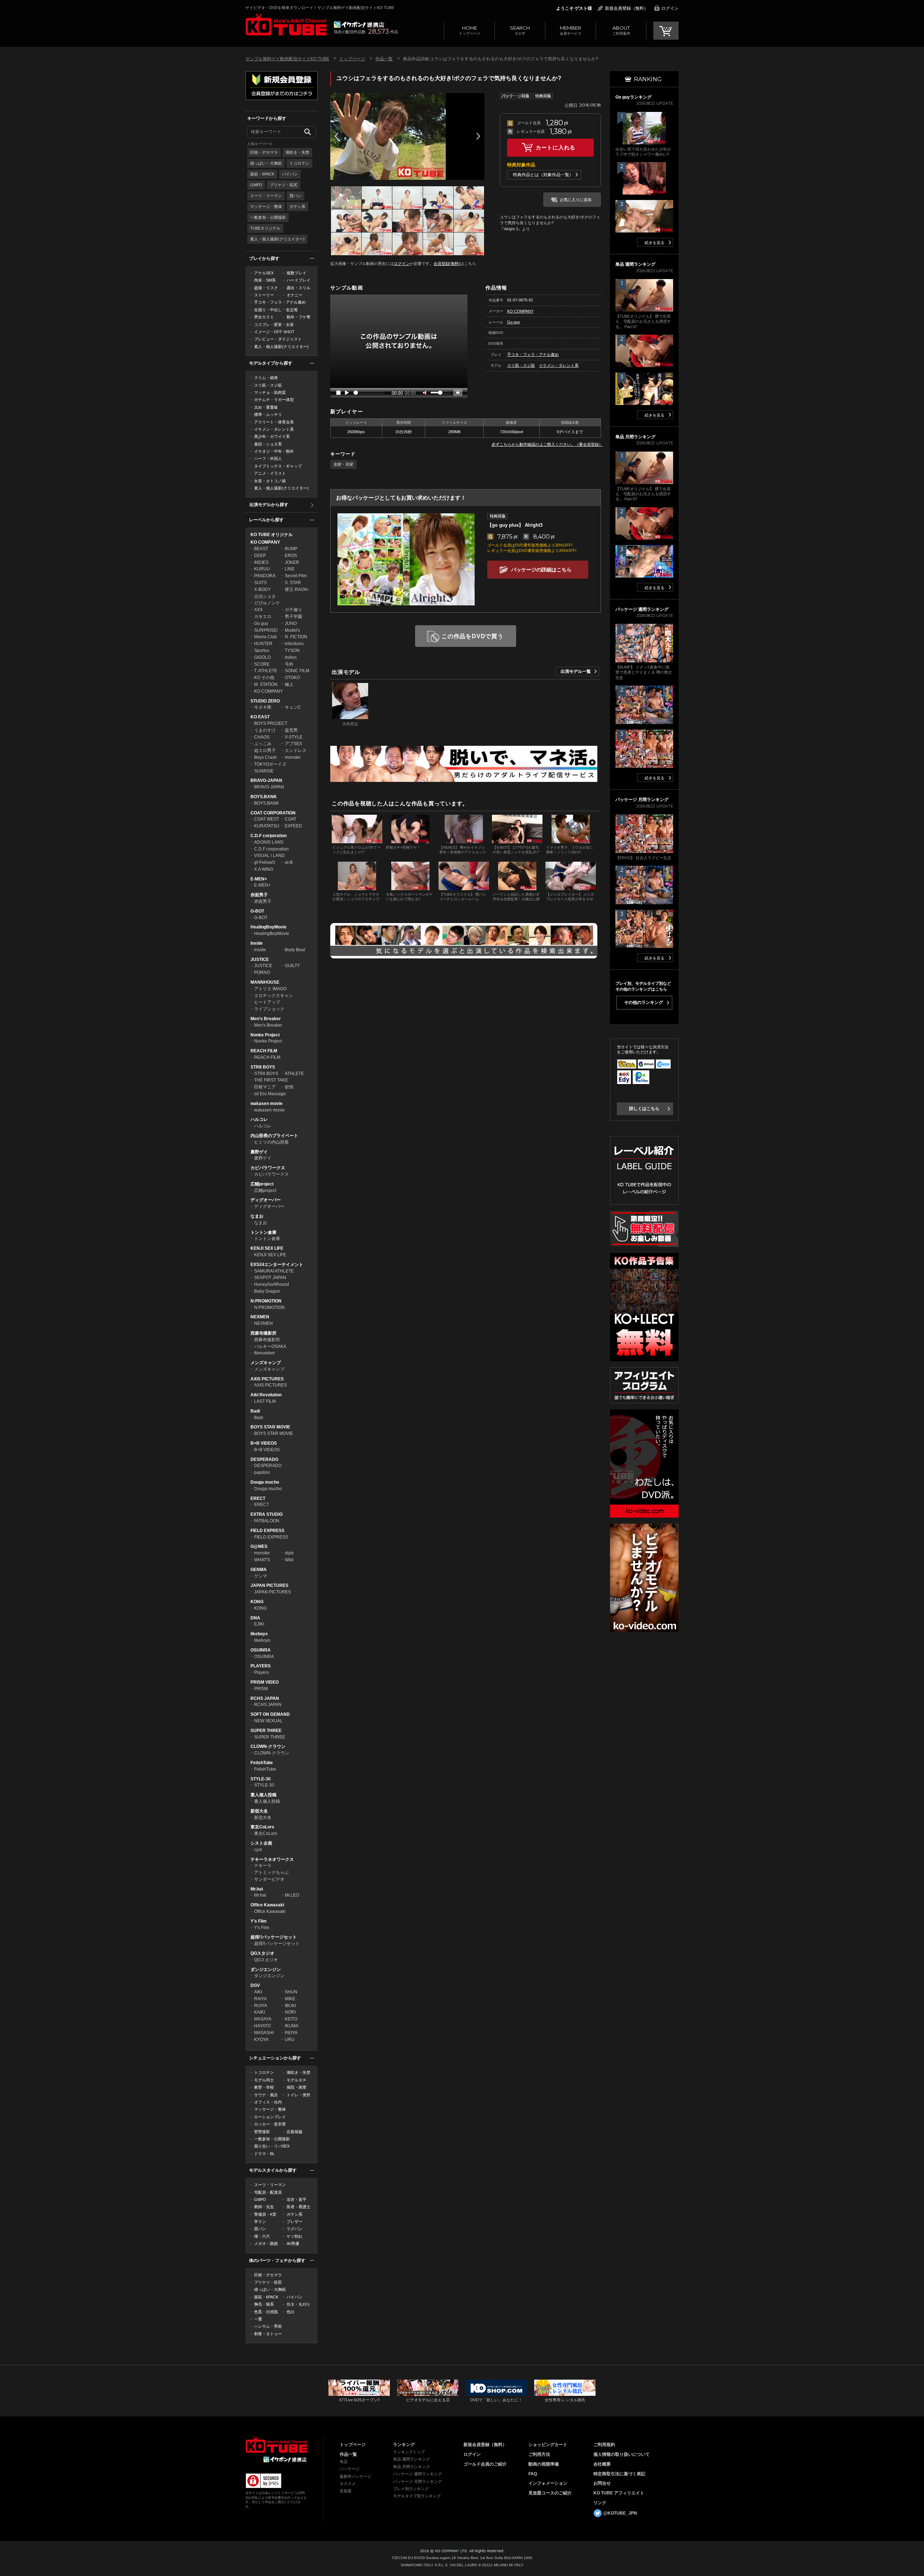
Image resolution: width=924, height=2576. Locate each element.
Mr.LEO (292, 1895)
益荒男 (291, 730)
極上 (289, 684)
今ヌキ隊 (263, 707)
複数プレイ (297, 273)
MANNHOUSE (265, 982)
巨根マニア (265, 1087)
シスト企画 (261, 1843)
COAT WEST (267, 819)
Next (478, 136)
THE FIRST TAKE (271, 1080)
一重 (258, 2319)
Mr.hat (257, 1889)
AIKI (258, 1992)
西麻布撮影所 (263, 1333)
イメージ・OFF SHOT (274, 332)
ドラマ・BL (264, 2154)
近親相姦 (295, 2132)
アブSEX (293, 744)
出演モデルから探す (269, 505)
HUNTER (263, 644)
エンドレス (296, 750)
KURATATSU (267, 826)
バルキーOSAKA (270, 1346)
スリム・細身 (266, 378)
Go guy (261, 623)
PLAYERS (261, 1666)
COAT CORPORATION (273, 813)
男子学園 (293, 617)
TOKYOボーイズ (270, 764)
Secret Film (296, 576)
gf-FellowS (265, 862)
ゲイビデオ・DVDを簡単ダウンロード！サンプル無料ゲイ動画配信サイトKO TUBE (320, 8)
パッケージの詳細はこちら (541, 570)
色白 (291, 2312)
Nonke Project (265, 1035)
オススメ (348, 2484)
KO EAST (260, 717)
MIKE (290, 1999)
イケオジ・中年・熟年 (274, 451)
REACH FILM (264, 1051)
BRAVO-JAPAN (266, 780)
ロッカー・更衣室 (270, 2124)
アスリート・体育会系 (274, 422)
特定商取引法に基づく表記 (619, 2474)
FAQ (533, 2474)
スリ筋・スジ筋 (268, 385)
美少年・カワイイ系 (272, 436)
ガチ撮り (293, 610)
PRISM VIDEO (265, 1682)
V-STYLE (294, 737)
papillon (262, 1472)
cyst (258, 1850)
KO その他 (264, 678)
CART (666, 31)
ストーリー (264, 295)
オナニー (295, 295)
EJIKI (259, 1624)
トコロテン (299, 163)
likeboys (259, 1634)
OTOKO (292, 678)
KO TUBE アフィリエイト (619, 2493)
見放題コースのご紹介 (550, 2493)
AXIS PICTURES (267, 1379)
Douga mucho (265, 1482)
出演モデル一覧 (576, 671)
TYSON (292, 650)
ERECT (258, 1498)
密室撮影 (262, 2132)
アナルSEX (264, 273)
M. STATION (266, 684)
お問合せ (602, 2483)
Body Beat (295, 950)
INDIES (261, 562)
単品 (344, 2462)
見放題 (346, 2491)
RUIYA (261, 2006)
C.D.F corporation (269, 836)
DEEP (260, 556)
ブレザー (295, 2222)
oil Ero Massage (270, 1094)
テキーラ (263, 1866)
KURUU (262, 569)
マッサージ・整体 (266, 206)
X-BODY (262, 589)
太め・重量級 (266, 407)
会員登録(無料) (447, 264)
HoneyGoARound (272, 1284)
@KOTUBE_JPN (620, 2513)
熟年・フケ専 (298, 317)
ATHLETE (294, 1074)
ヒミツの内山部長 (271, 1142)
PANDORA (265, 576)
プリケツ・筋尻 (284, 185)
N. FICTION (296, 637)
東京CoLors (262, 1827)
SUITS (260, 583)
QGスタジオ (262, 1953)
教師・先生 (264, 2207)
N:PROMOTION (266, 1301)
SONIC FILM (297, 671)
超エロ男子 (265, 750)
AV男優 (293, 2244)
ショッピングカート (548, 2445)
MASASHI (264, 2033)
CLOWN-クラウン (268, 1746)
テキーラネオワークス (272, 1859)
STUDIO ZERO (265, 701)
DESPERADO (264, 1459)
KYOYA (261, 2040)
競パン (295, 196)
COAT (291, 819)
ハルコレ (259, 1119)
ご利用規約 (604, 2445)
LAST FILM (265, 1401)
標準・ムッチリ (268, 414)
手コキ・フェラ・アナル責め (280, 302)
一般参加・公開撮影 (268, 217)
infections (294, 644)
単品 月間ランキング (411, 2467)
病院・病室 (297, 2087)
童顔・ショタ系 (268, 444)
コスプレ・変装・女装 (274, 325)
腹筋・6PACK (262, 174)
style (289, 1553)
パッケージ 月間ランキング (417, 2481)
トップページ (470, 30)
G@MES (259, 1546)
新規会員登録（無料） (627, 8)
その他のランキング (644, 1002)
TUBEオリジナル (265, 228)
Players (261, 1672)
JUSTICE (260, 960)
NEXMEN (260, 1317)
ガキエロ (263, 617)
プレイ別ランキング (411, 2489)
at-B (289, 862)
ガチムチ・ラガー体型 (274, 400)
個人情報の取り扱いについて (622, 2454)
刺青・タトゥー (268, 2334)
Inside (257, 943)
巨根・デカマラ (264, 152)
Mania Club (265, 637)
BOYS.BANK (264, 797)
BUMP (291, 549)
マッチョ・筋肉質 (270, 392)
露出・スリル (298, 288)
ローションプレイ (270, 2117)
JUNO (291, 623)
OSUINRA (261, 1650)
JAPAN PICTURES (269, 1585)
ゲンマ (261, 1576)
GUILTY (292, 966)
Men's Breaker (266, 1019)
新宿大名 (259, 1811)
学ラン (260, 2222)
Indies (291, 657)
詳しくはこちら (644, 1109)
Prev (336, 136)
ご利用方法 (539, 2454)
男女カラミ (264, 317)
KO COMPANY (265, 542)
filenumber (265, 1353)
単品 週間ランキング (411, 2459)
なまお (257, 1216)
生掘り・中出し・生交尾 (276, 310)
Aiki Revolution (266, 1395)
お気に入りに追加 (576, 200)
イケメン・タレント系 (274, 429)
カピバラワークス (268, 1168)
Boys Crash (265, 757)
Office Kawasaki (267, 1905)
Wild (289, 1560)
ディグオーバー (266, 1200)
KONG (257, 1602)
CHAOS (262, 737)
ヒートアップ (267, 1002)
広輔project (262, 1184)
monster (293, 757)
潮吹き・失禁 (297, 152)
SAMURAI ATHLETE (274, 1271)
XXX (258, 610)
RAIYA (260, 1999)
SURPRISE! (266, 630)
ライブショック (269, 1009)
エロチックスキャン (274, 996)
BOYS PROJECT (271, 723)
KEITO (291, 2019)
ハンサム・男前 (268, 2326)
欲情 (289, 1087)
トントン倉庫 (263, 1232)
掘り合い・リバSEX (272, 2146)
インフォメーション (548, 2483)
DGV (255, 1985)
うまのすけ (265, 730)
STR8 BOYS (263, 1067)
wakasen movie (267, 1104)
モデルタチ (297, 2080)
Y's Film (259, 1921)
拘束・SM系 (265, 280)
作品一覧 (384, 59)
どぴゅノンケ (267, 603)
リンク (600, 2503)
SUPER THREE (266, 1731)
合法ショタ (265, 596)
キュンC (293, 707)
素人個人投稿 (263, 1795)
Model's (292, 630)
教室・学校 (264, 2087)
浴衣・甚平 (297, 2199)
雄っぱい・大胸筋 (266, 163)
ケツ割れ (295, 2236)
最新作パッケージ (356, 2476)
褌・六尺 (262, 2236)
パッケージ (350, 2469)
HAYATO (262, 2026)
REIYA (291, 2033)
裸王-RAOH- (297, 589)
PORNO (262, 972)
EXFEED (293, 826)
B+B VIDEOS (264, 1443)
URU (290, 2040)
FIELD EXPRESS (267, 1531)
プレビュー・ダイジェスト (278, 339)
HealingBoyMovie (269, 927)
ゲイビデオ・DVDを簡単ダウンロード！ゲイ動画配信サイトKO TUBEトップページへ (276, 2445)
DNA (255, 1618)
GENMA (259, 1570)
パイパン (290, 174)
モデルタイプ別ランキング (417, 2496)
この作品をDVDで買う (472, 636)
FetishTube (262, 1763)
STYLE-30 (261, 1779)
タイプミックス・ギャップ (278, 466)
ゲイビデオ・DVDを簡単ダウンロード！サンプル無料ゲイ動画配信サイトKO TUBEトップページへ (286, 25)
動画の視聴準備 (544, 2464)
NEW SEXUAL (268, 1721)
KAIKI (260, 2012)
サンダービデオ (269, 1879)
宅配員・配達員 (268, 2192)
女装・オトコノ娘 (270, 481)
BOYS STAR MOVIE (270, 1427)
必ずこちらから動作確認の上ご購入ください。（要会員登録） (547, 444)
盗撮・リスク (266, 288)
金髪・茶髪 (343, 464)
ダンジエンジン (266, 1970)
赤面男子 (259, 895)
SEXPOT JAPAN (270, 1278)
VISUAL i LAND (269, 856)
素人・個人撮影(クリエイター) (277, 239)
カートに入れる (555, 147)
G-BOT (257, 911)
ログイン (670, 8)
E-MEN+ (259, 879)
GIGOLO (262, 657)
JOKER (292, 562)
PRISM (261, 1689)
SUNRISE (264, 771)
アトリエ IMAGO (270, 989)
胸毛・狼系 (264, 2304)
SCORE (262, 664)
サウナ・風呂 (266, 2095)
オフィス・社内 (268, 2102)
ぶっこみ (263, 744)
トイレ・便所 (298, 2095)
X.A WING (264, 869)
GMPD (256, 185)
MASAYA (263, 2019)
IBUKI (290, 2006)
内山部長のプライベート (274, 1136)
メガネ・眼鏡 (266, 2244)
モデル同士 (264, 2080)
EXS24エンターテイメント (277, 1265)
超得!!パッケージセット (274, 1937)
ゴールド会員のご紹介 (485, 2464)
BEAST (261, 549)
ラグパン (295, 2229)
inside (260, 950)
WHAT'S (262, 1560)
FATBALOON (267, 1521)
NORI (290, 2012)
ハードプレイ (298, 280)
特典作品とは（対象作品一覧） (543, 175)
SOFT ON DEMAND (270, 1714)
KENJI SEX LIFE (267, 1248)
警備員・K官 (265, 2214)
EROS (291, 556)
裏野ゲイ (259, 1152)
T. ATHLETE (266, 671)
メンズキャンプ (266, 1363)
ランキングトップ (409, 2452)
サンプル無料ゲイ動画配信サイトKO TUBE (287, 59)
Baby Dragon (267, 1291)
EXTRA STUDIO (267, 1514)
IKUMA (292, 2026)
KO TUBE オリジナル (272, 535)
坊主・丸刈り (298, 2304)
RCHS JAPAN (265, 1698)
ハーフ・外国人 (268, 458)
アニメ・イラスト (270, 473)
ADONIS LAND (269, 842)
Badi (255, 1411)
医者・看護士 (298, 2207)
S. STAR (293, 583)
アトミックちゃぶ (271, 1872)
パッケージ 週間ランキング (417, 2474)
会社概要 (602, 2464)
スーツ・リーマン (266, 196)
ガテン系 (297, 206)
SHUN (291, 1992)
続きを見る (655, 243)
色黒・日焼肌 (266, 2312)
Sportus (262, 650)
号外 (289, 664)
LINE (290, 569)
